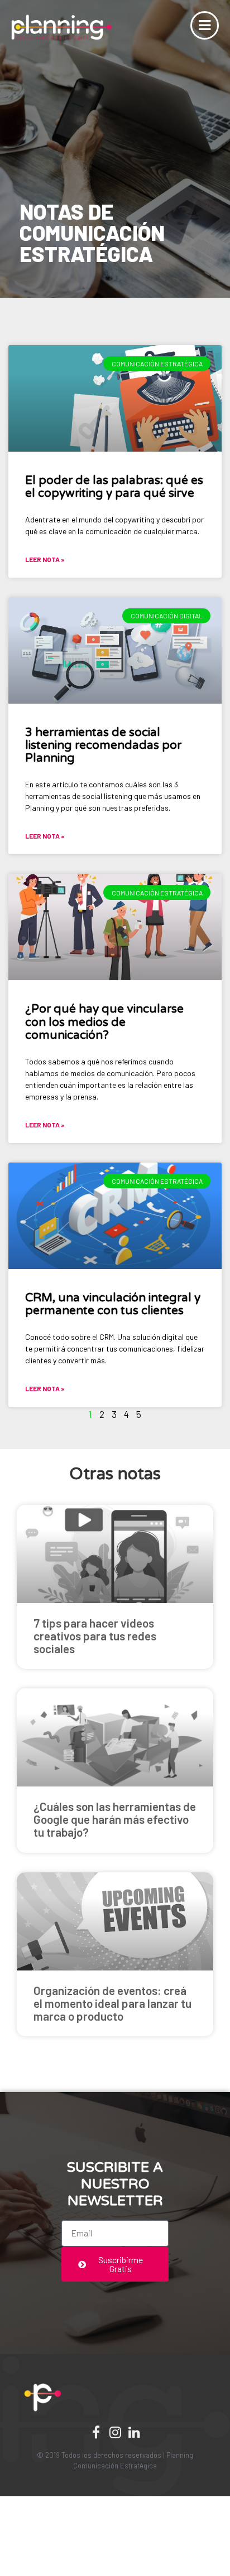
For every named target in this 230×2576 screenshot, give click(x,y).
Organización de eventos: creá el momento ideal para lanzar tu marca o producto (112, 2003)
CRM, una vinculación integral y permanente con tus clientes (113, 1304)
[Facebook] (96, 2432)
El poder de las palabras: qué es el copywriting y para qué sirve (114, 487)
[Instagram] (115, 2432)
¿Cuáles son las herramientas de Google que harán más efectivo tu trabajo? (115, 1819)
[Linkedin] (134, 2432)
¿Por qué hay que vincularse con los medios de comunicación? (104, 1022)
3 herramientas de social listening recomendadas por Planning (103, 745)
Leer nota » (45, 559)
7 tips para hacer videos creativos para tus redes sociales (95, 1636)
